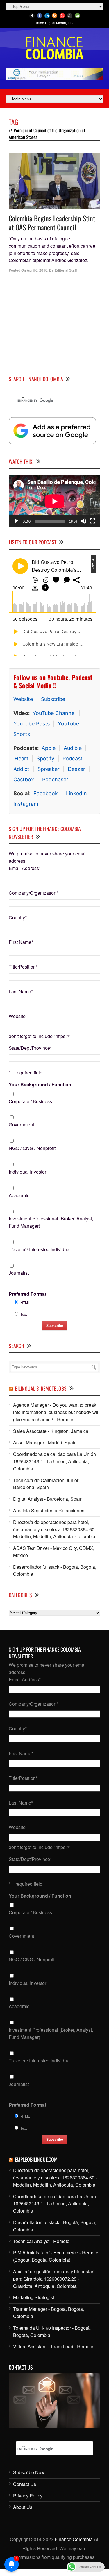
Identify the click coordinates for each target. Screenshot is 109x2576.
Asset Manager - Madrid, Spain (45, 1442)
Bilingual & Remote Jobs (41, 1388)
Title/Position (23, 967)
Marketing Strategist (34, 2297)
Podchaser (55, 779)
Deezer (76, 769)
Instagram (26, 804)
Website (23, 699)
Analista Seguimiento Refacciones (49, 1510)
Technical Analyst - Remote (41, 2241)
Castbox (24, 779)
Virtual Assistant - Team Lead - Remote (53, 2346)
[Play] (16, 521)
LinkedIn (76, 793)
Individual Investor (27, 1172)
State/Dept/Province (30, 1048)
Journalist (19, 1273)
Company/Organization (33, 893)
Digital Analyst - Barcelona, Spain (48, 1499)
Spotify (45, 758)
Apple (49, 748)
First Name (21, 942)
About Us (23, 2507)
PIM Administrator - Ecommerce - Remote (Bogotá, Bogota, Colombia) (56, 2256)
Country (18, 918)
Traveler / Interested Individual (40, 1249)
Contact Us (25, 2484)
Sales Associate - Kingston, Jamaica (51, 1431)
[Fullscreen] (93, 521)
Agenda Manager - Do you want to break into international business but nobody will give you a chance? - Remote (56, 1412)
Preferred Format (27, 1294)
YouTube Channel (54, 713)
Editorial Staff (66, 270)
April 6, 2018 (37, 270)
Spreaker (49, 769)
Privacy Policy (28, 2496)
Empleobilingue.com (36, 2159)
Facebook (46, 793)
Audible (73, 748)
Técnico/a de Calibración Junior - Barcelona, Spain (47, 1484)
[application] (54, 501)
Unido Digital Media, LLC (54, 23)
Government (21, 1125)
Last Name (21, 991)
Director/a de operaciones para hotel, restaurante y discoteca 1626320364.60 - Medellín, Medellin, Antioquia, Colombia (55, 1529)
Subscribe (53, 699)
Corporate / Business (30, 1101)
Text (24, 1314)
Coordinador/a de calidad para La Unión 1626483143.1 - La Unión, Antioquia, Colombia (54, 1461)
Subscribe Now (29, 2472)
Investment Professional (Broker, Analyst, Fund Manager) (51, 1222)
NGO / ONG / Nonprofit (32, 1148)
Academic (19, 1195)
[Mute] (83, 521)
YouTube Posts (32, 724)
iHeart (21, 758)
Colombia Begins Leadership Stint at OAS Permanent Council (52, 223)
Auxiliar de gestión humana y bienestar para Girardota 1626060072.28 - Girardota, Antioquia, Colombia (53, 2279)
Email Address (25, 868)
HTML (25, 1302)
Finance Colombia (74, 2539)
